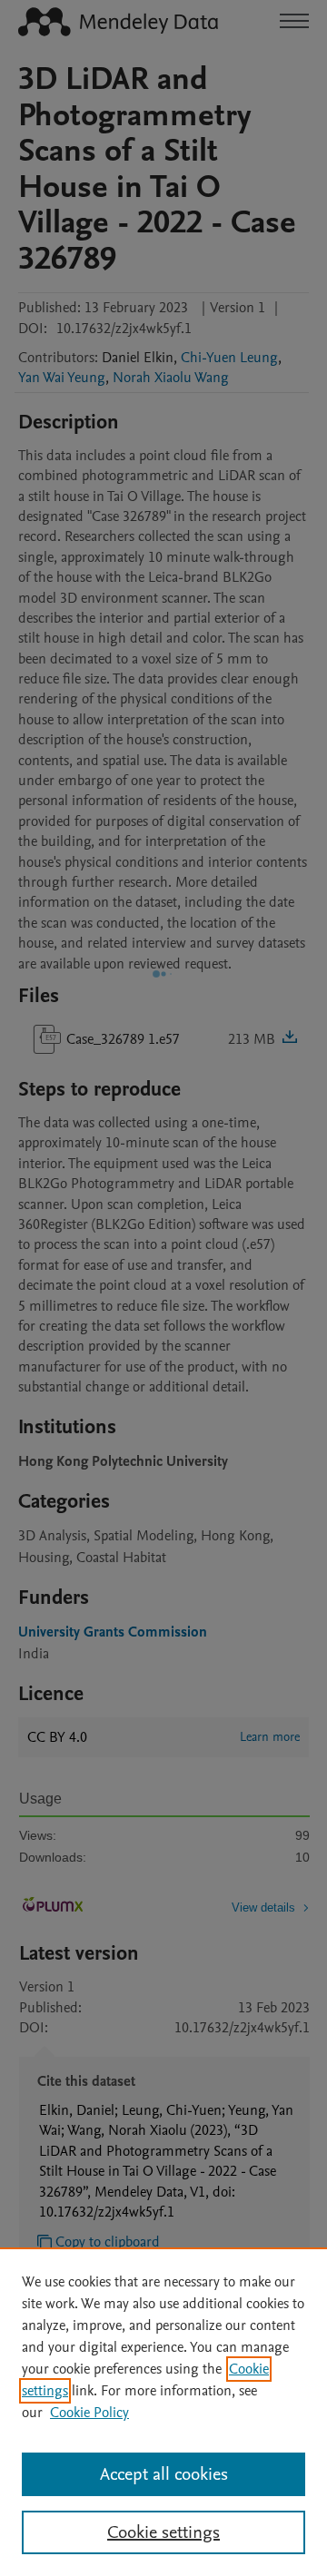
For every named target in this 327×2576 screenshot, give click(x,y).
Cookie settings (163, 2532)
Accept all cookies (164, 2474)
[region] (163, 2412)
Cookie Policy (89, 2413)
